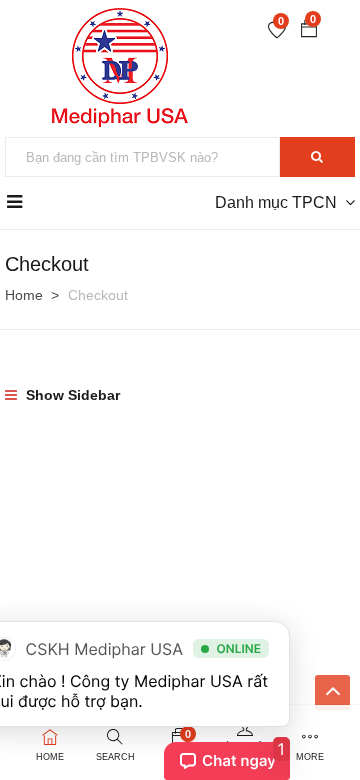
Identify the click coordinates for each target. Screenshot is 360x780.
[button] (309, 31)
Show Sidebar (71, 395)
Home (24, 295)
